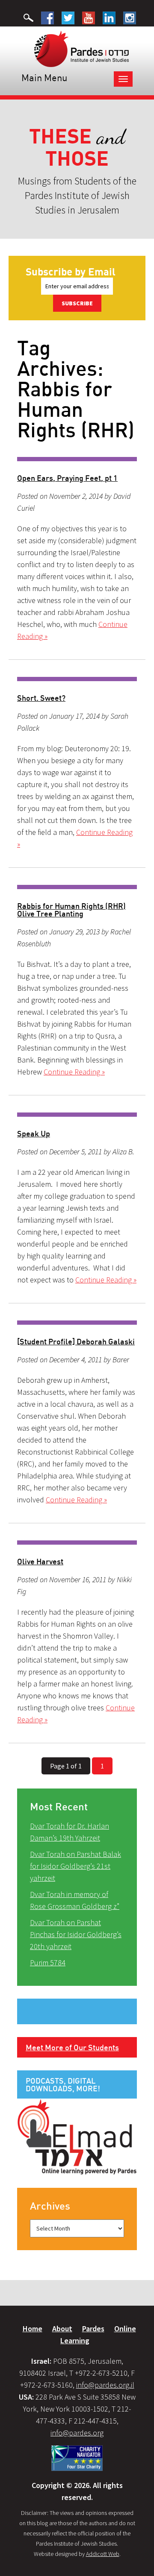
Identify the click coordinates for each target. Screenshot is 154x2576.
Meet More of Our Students (72, 2047)
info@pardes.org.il (105, 2385)
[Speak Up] (77, 1115)
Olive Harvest (40, 1561)
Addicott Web (103, 2554)
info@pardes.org (77, 2433)
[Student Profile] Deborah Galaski (76, 1341)
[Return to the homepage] (81, 48)
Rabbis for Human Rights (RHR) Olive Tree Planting (71, 910)
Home (33, 2329)
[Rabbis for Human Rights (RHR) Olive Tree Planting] (77, 887)
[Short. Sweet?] (77, 679)
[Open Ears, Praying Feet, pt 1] (77, 459)
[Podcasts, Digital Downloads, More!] (77, 2136)
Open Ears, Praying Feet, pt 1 (67, 478)
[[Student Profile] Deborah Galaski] (77, 1323)
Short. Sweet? (41, 698)
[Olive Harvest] (77, 1543)
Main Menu (44, 78)
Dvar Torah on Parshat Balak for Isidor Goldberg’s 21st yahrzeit (76, 1866)
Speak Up (34, 1133)
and (77, 148)
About (62, 2329)
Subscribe (77, 303)
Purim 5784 (48, 1963)
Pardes (93, 2329)
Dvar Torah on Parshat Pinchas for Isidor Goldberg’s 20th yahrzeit (76, 1934)
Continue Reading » (74, 1072)
